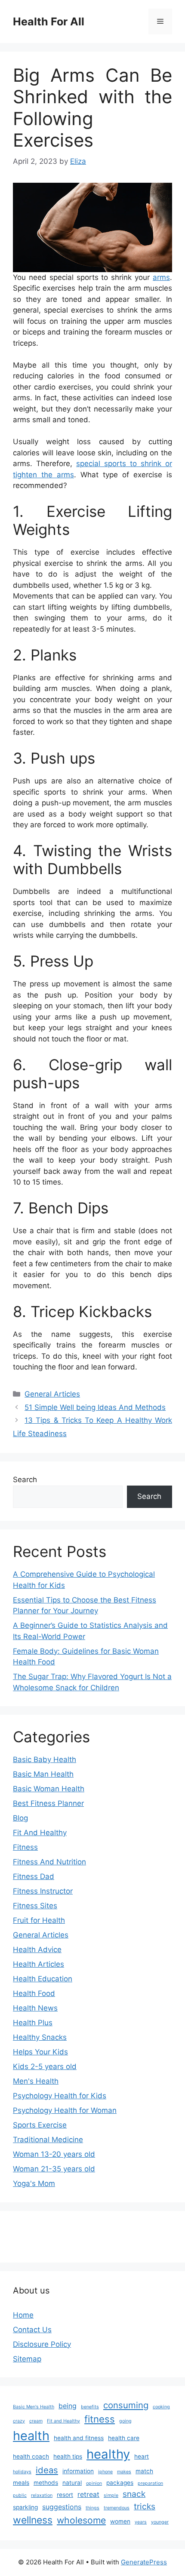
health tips (68, 2456)
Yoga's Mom (34, 2183)
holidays (22, 2472)
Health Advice (37, 1950)
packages (120, 2483)
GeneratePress (144, 2562)
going (125, 2421)
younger (160, 2522)
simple (111, 2495)
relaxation (42, 2495)
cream (36, 2421)
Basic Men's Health (34, 2407)
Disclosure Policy (42, 2344)
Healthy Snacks (40, 2037)
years (141, 2522)
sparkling (25, 2507)
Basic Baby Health (45, 1759)
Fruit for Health (39, 1920)
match (144, 2471)
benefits (90, 2407)
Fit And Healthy (40, 1833)
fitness (100, 2419)
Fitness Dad (34, 1876)
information (78, 2471)
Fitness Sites (35, 1906)
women (120, 2521)
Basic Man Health (43, 1774)
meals (21, 2483)
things (92, 2508)
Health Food (34, 1993)
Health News (35, 2008)
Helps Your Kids (40, 2052)
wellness (33, 2520)
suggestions (62, 2507)
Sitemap (27, 2359)
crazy (19, 2421)
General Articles (52, 1394)
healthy (108, 2454)
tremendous (117, 2508)
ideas (47, 2470)
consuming (126, 2405)
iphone (105, 2472)
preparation (150, 2483)
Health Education (43, 1979)
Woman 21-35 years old (54, 2169)
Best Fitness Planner (48, 1803)
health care (124, 2438)
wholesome (81, 2520)
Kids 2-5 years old (45, 2066)
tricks (145, 2506)
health (31, 2436)
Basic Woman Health (49, 1789)
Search (25, 1480)
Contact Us (32, 2330)
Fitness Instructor (43, 1891)
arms (161, 277)
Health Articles (39, 1964)
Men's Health (36, 2081)
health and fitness (79, 2438)
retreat (88, 2495)
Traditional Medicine (48, 2140)
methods (46, 2483)
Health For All (49, 21)
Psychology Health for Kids (60, 2096)
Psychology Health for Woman (65, 2110)
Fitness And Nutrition (49, 1862)
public (20, 2495)
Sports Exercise (40, 2125)
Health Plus (33, 2023)
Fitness (25, 1847)
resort (65, 2495)
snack (134, 2494)
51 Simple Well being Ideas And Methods (95, 1407)
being (68, 2406)
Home (23, 2315)
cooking (161, 2407)
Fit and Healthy (63, 2421)
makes (124, 2472)
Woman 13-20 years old (54, 2154)
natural (72, 2483)
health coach (31, 2456)
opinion (94, 2483)
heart (142, 2456)
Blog (20, 1818)
